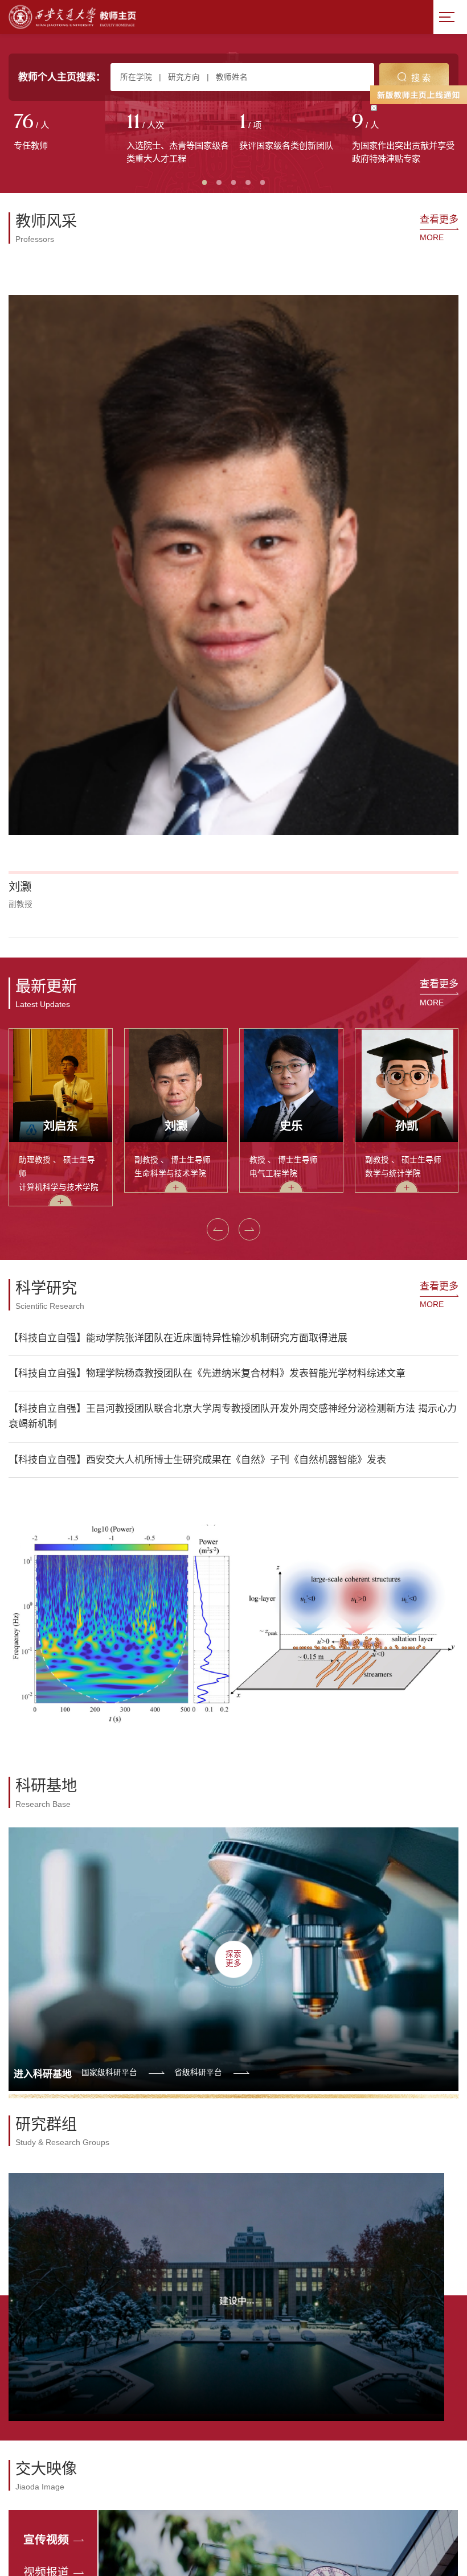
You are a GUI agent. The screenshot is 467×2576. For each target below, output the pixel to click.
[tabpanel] (65, 133)
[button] (218, 1229)
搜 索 (421, 78)
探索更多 (233, 1959)
